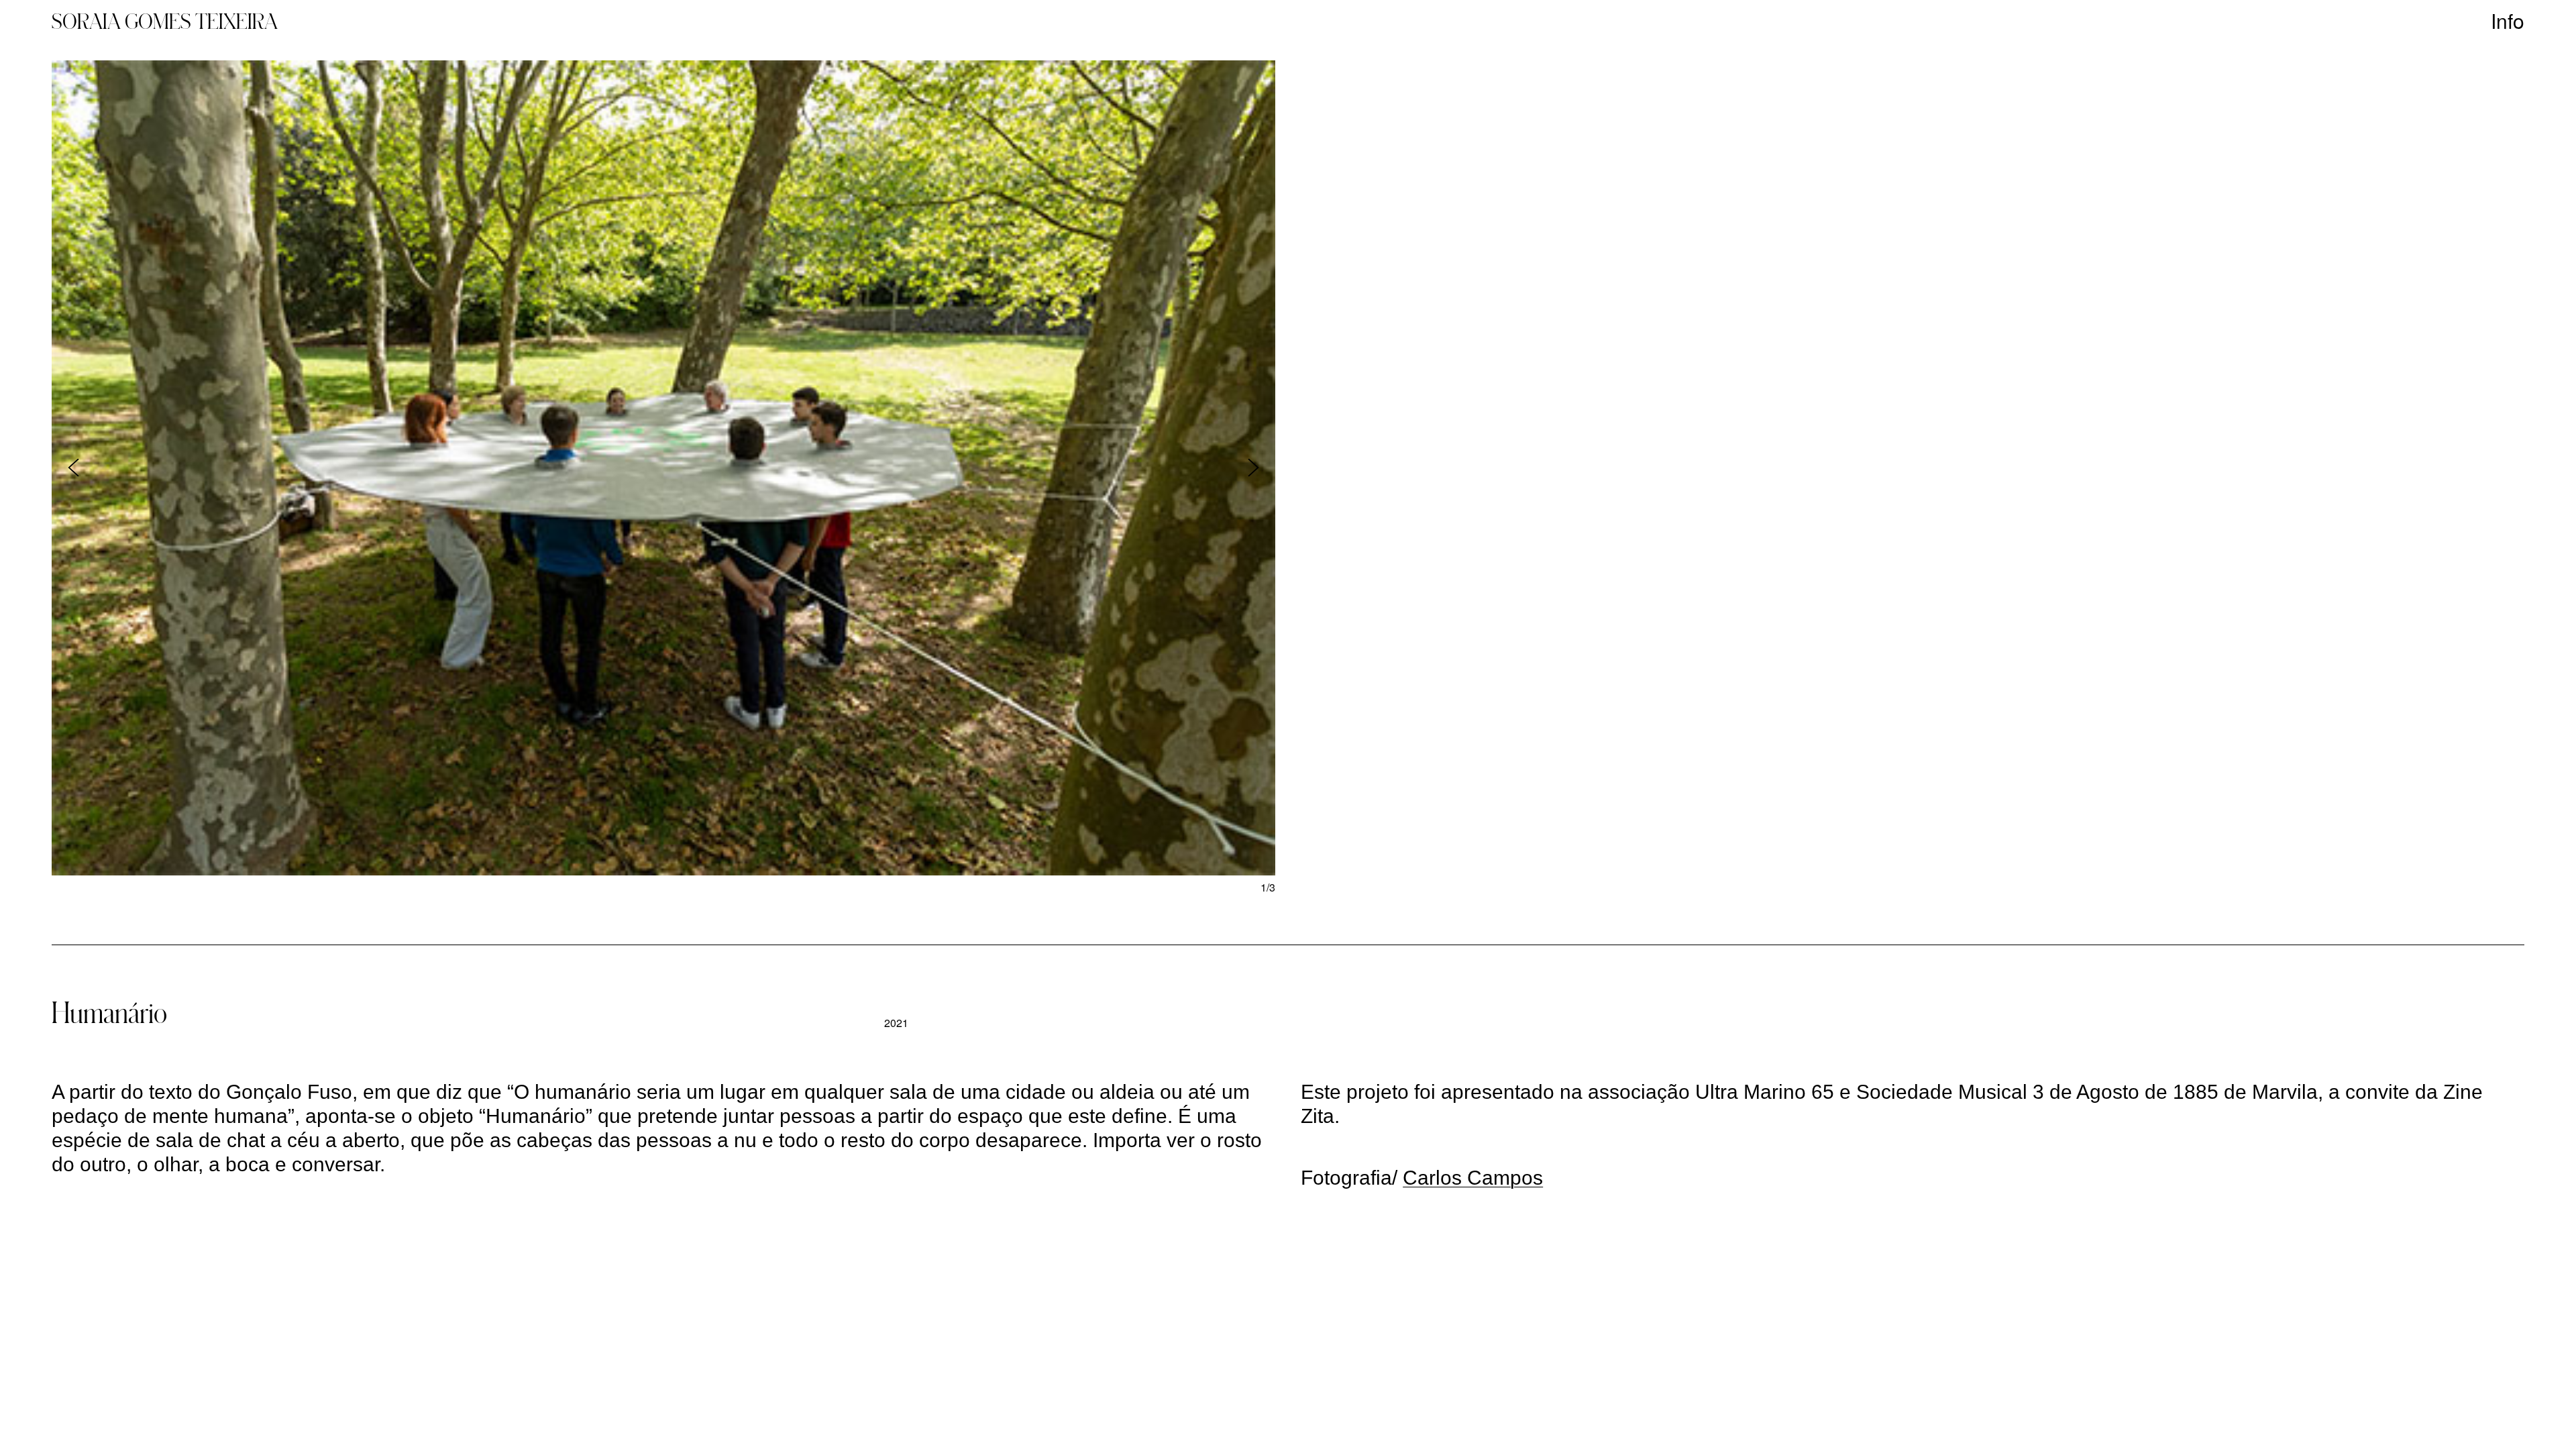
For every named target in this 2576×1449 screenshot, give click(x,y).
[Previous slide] (73, 468)
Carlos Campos (1473, 1178)
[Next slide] (1253, 468)
